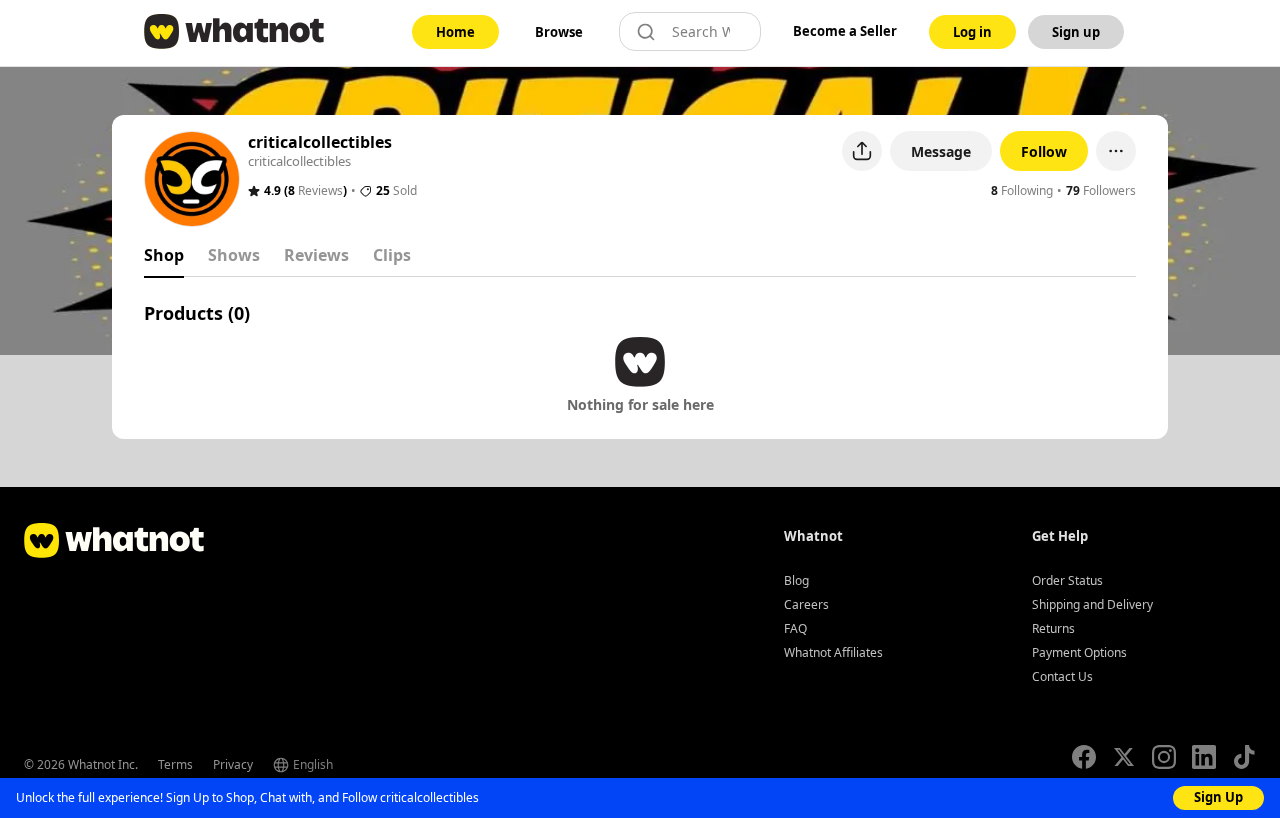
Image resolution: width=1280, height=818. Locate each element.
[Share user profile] (862, 151)
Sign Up (1218, 797)
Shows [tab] (234, 255)
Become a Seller (845, 31)
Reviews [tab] (316, 255)
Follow (1044, 151)
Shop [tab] (164, 255)
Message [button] (941, 151)
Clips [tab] (392, 255)
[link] (455, 32)
